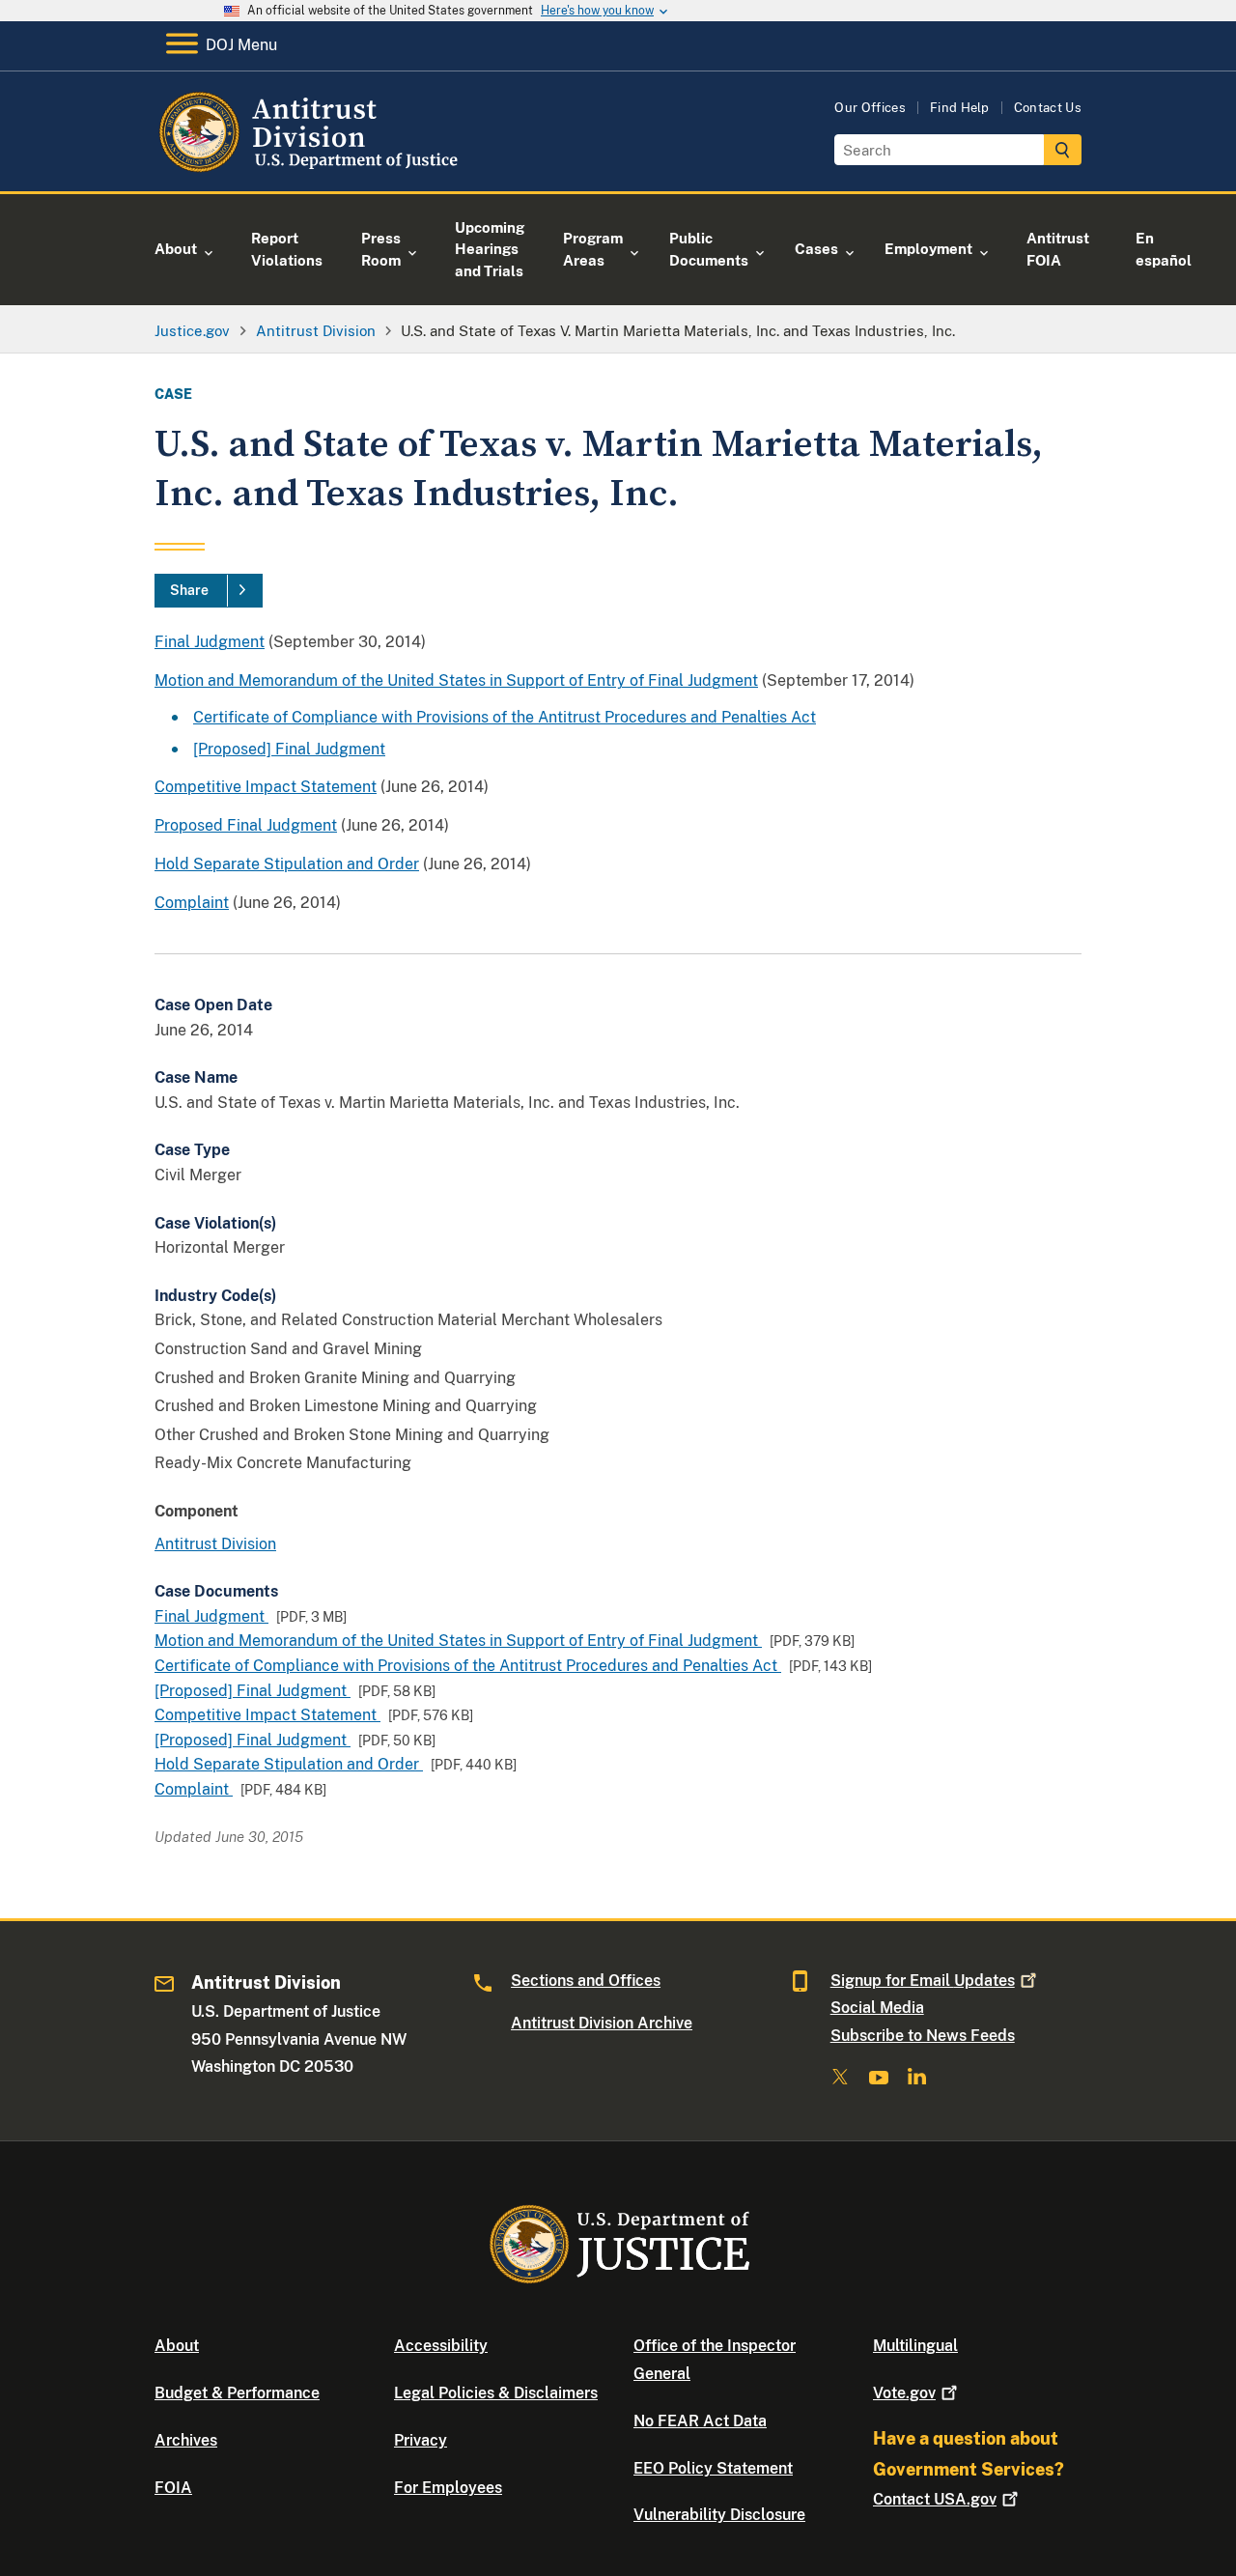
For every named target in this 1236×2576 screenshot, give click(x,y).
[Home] (311, 169)
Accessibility (441, 2346)
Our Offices (870, 108)
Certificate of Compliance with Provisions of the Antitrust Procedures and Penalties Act (505, 717)
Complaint (192, 903)
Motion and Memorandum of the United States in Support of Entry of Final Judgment (456, 680)
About (177, 2346)
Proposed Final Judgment (246, 825)
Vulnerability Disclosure (719, 2515)
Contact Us (1048, 108)
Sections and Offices (586, 1981)
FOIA (173, 2488)
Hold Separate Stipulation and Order (287, 864)
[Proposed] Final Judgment (289, 749)
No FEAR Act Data (700, 2421)
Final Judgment (210, 642)
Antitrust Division (215, 1544)
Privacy (421, 2440)
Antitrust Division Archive (602, 2023)
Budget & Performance (237, 2393)
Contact (935, 2499)
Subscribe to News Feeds (923, 2036)
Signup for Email (923, 1981)
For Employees (448, 2488)
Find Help (960, 108)
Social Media (877, 2008)
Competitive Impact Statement (266, 787)
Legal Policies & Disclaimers (496, 2393)
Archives (186, 2440)
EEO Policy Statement (713, 2468)
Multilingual (915, 2346)
